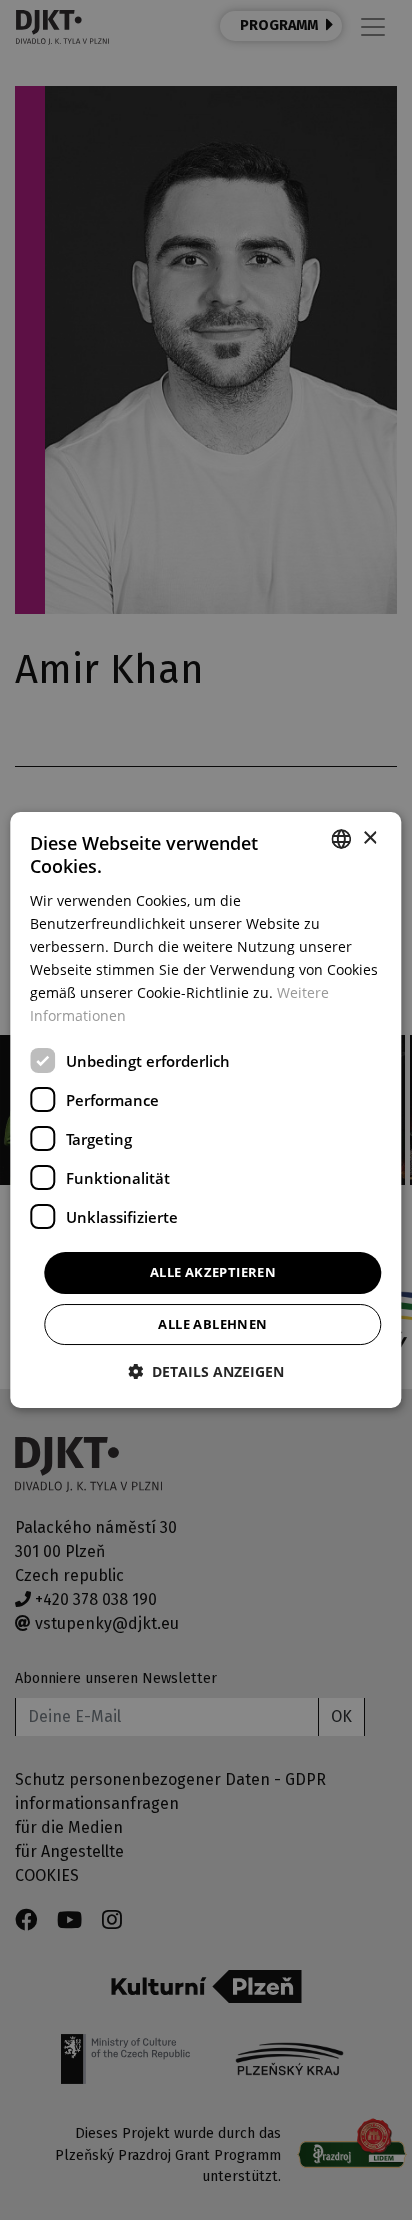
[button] (206, 1371)
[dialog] (205, 1110)
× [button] (369, 838)
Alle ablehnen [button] (212, 1324)
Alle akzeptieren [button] (213, 1272)
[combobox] (342, 839)
